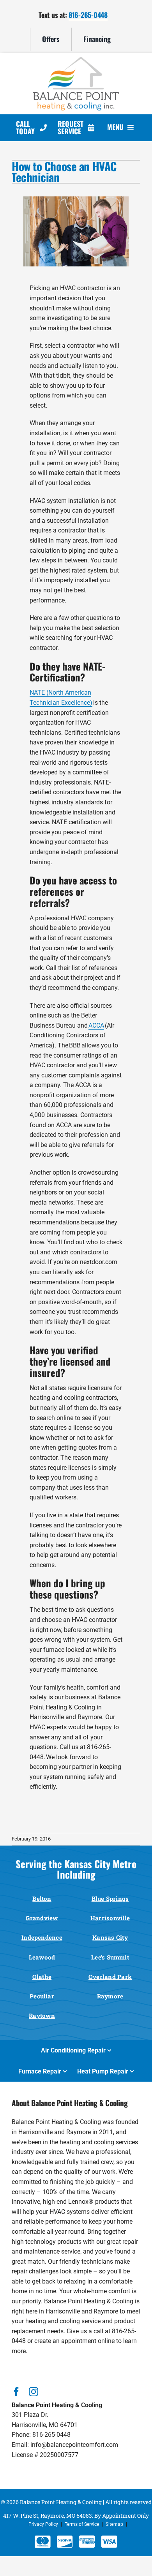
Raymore (110, 1996)
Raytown (42, 2016)
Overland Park (110, 1977)
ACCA (96, 1025)
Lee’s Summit (110, 1957)
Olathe (42, 1977)
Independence (42, 1937)
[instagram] (34, 2392)
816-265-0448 (88, 15)
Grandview (42, 1918)
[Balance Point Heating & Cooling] (76, 60)
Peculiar (42, 1996)
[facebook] (16, 2392)
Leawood (42, 1957)
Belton (42, 1898)
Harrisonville (110, 1918)
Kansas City (110, 1937)
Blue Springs (110, 1898)
